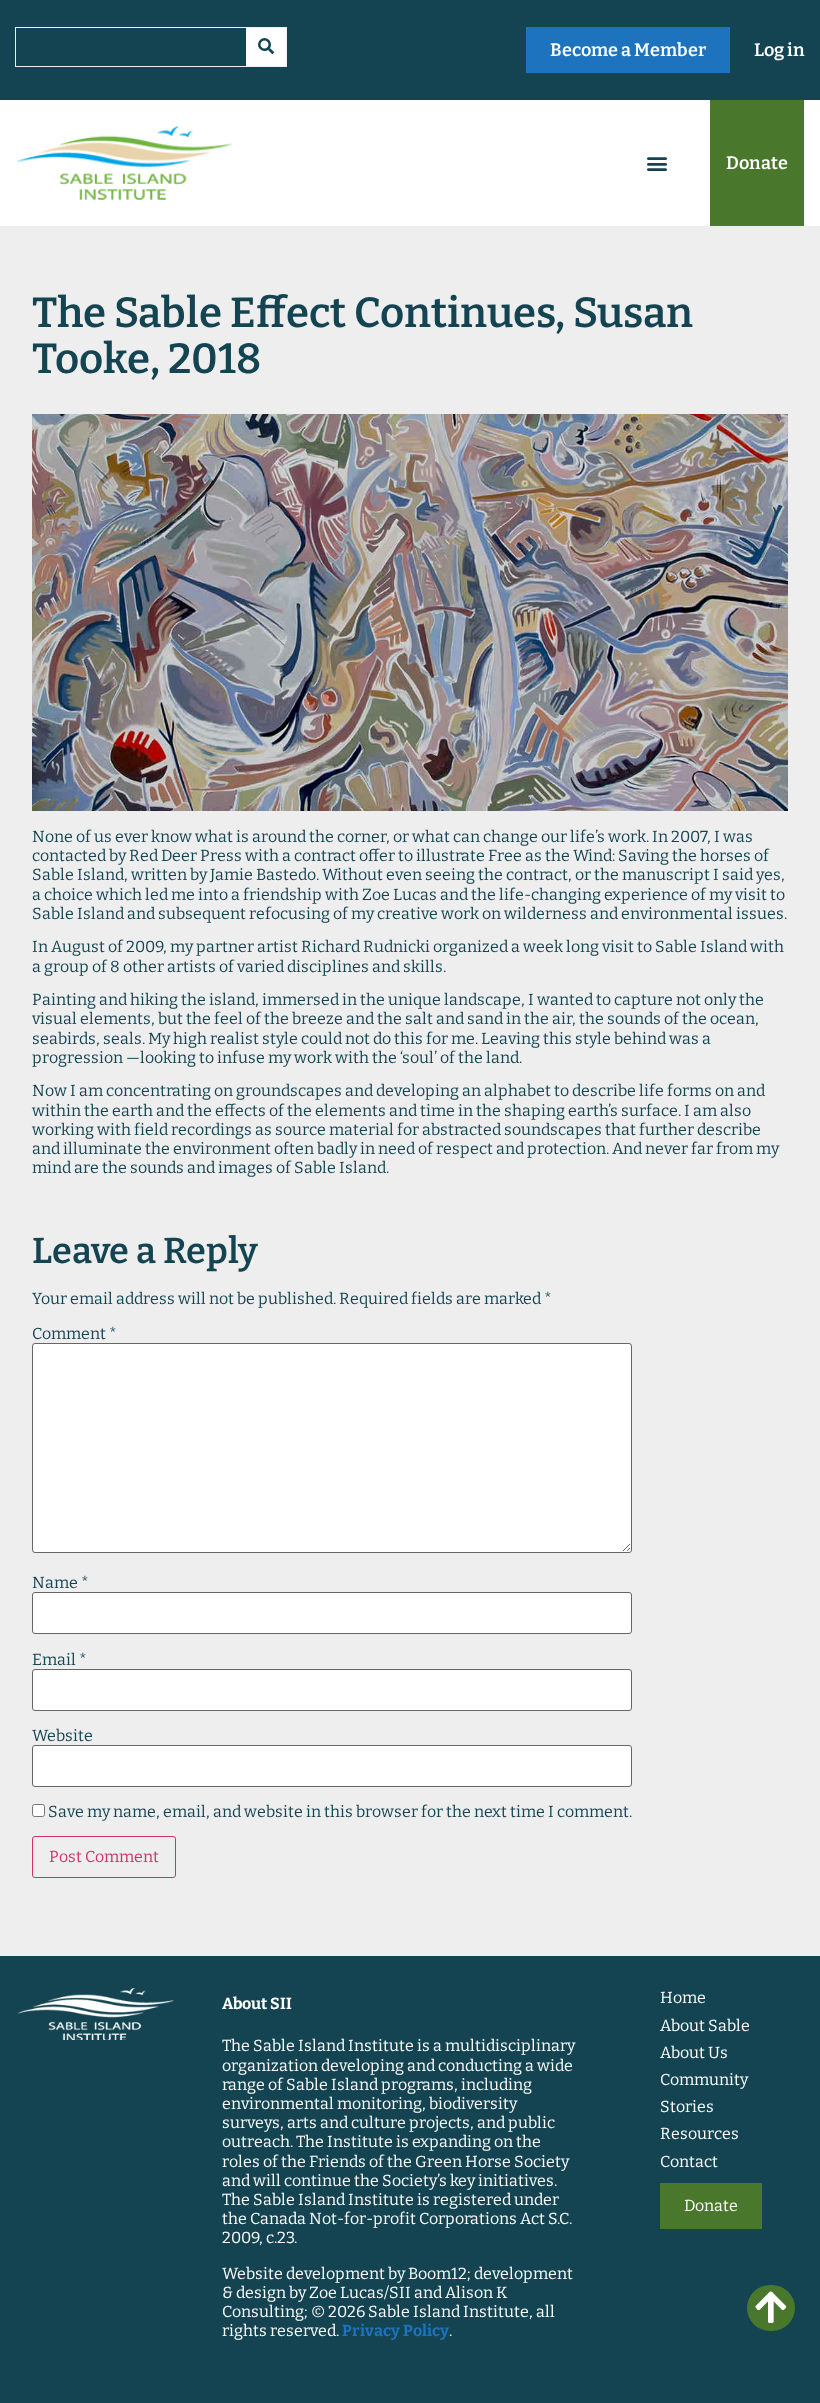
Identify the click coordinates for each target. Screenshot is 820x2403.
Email (59, 1660)
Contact (689, 2161)
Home (683, 1997)
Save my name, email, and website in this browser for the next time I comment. (340, 1812)
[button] (657, 163)
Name (60, 1583)
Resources (699, 2133)
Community (704, 2079)
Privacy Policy (395, 2330)
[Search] (266, 47)
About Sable (705, 2025)
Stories (687, 2106)
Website (62, 1736)
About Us (694, 2052)
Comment (74, 1334)
